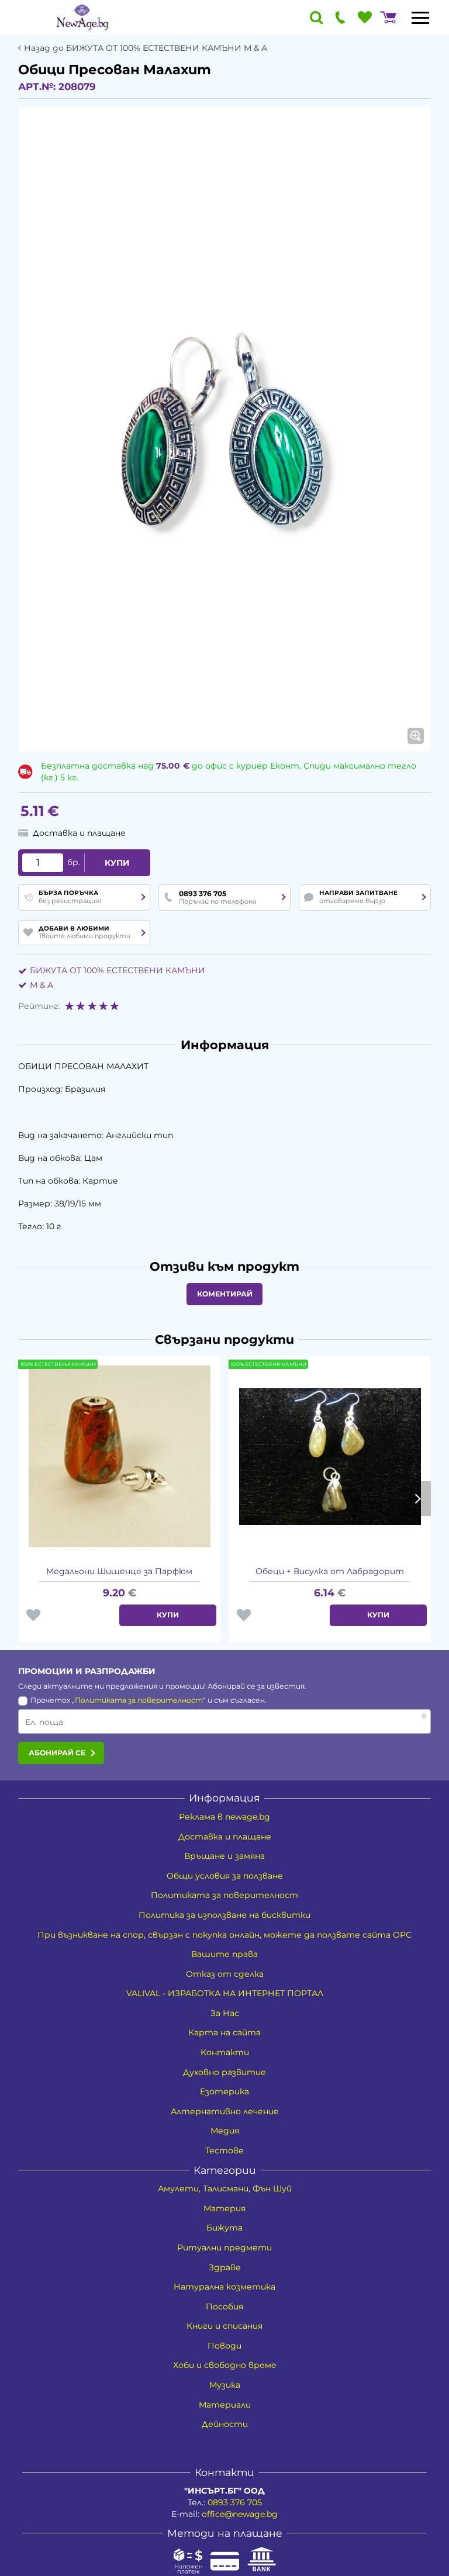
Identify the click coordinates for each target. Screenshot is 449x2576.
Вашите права (224, 1954)
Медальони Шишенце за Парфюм (119, 1571)
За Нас (225, 2013)
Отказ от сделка (225, 1974)
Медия (225, 2131)
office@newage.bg (240, 2514)
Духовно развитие (224, 2072)
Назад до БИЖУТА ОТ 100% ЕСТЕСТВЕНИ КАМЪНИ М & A (146, 48)
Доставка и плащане (225, 1837)
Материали (225, 2405)
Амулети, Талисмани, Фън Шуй (225, 2188)
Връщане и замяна (224, 1856)
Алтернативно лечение (225, 2111)
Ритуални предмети (224, 2247)
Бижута (224, 2228)
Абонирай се (57, 1753)
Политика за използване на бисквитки (224, 1915)
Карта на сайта (224, 2032)
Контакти (225, 2052)
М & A (42, 985)
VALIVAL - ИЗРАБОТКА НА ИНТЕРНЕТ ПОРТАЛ (225, 1993)
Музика (225, 2385)
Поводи (224, 2346)
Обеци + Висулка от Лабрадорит (330, 1571)
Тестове (224, 2150)
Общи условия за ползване (225, 1876)
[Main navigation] (420, 18)
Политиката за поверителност (139, 1700)
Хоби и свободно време (225, 2365)
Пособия (224, 2307)
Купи (117, 863)
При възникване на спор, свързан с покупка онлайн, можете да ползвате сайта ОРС (224, 1935)
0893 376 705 (235, 2502)
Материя (224, 2208)
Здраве (225, 2267)
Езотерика (224, 2091)
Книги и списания (224, 2326)
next (417, 1499)
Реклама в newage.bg (224, 1817)
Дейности (225, 2424)
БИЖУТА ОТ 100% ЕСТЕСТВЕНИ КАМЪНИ (118, 970)
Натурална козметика (224, 2287)
